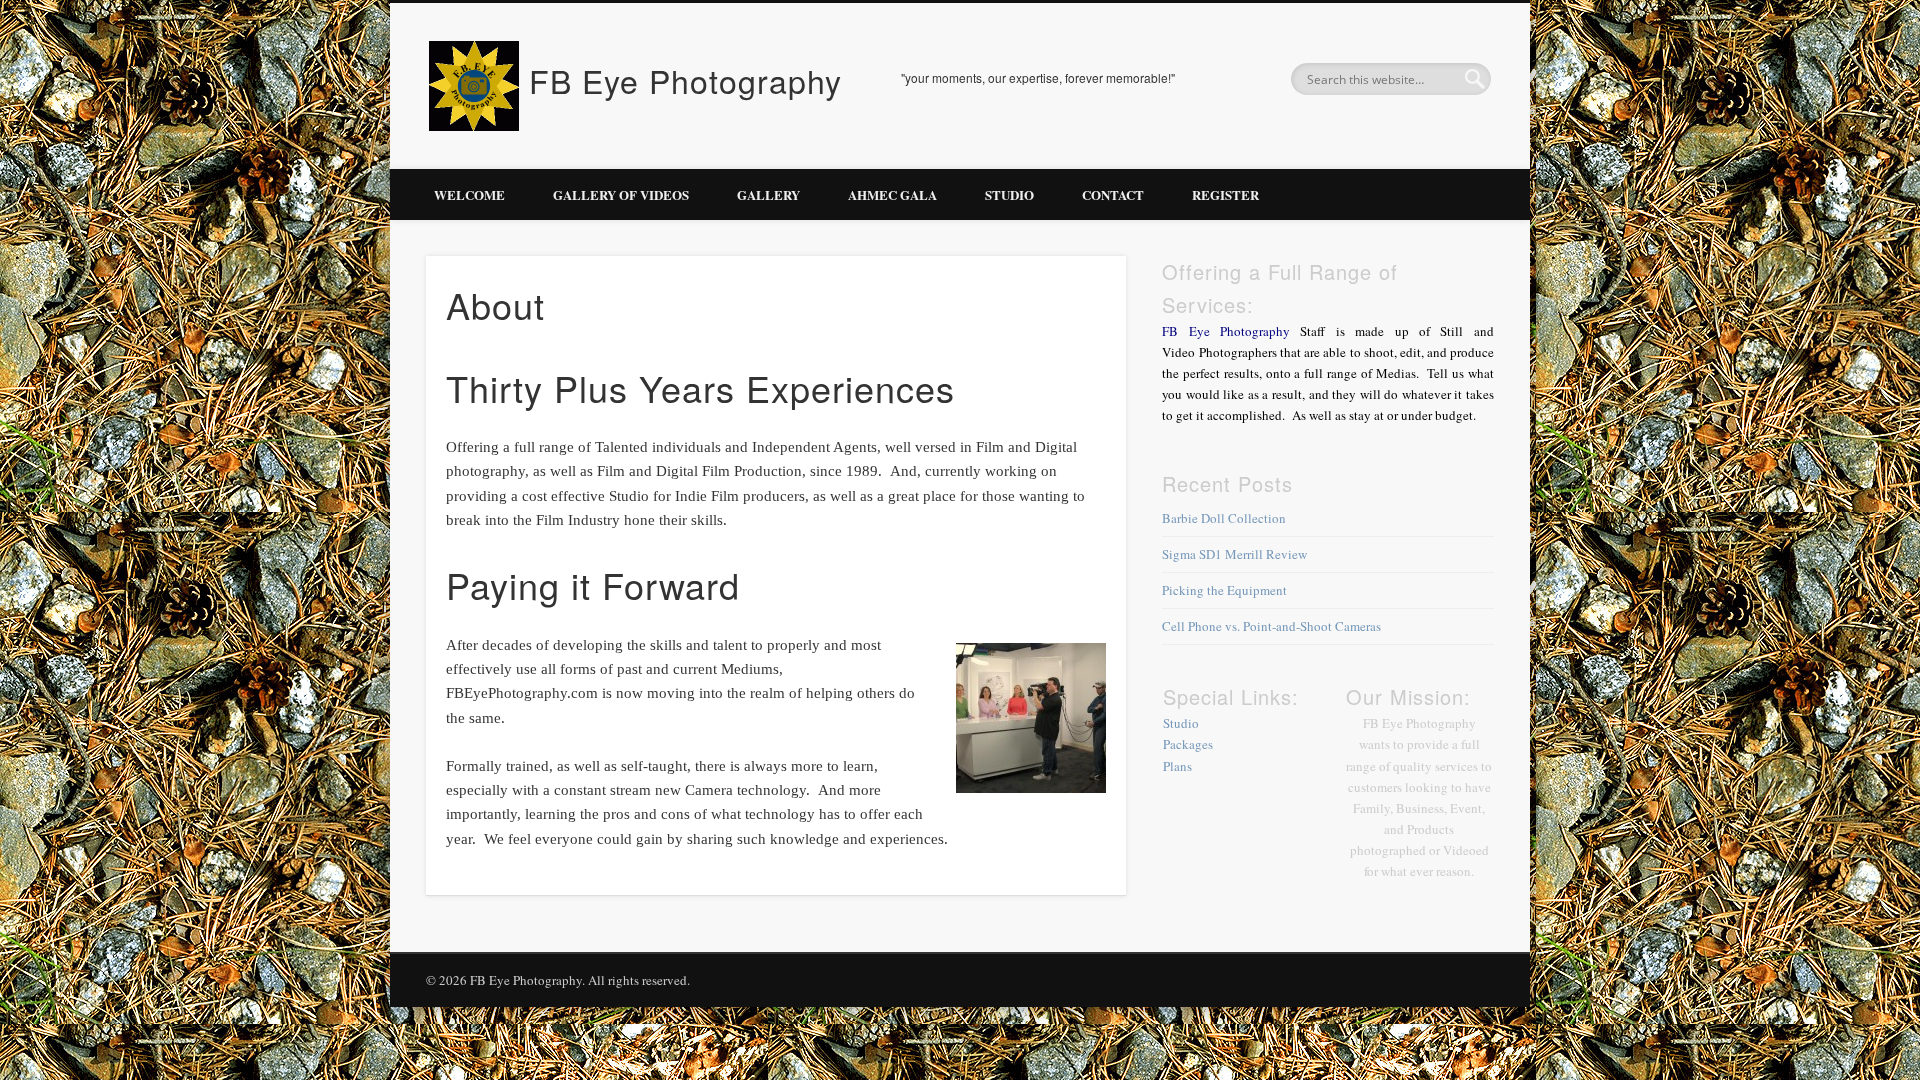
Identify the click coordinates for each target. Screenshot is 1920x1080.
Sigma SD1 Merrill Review (1234, 554)
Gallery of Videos (621, 194)
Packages (1188, 744)
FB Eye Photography (685, 80)
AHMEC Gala (892, 194)
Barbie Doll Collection (1224, 518)
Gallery (768, 194)
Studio (1009, 194)
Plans (1177, 766)
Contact (1113, 194)
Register (1225, 194)
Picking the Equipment (1224, 590)
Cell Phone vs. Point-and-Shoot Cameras (1271, 626)
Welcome (469, 194)
